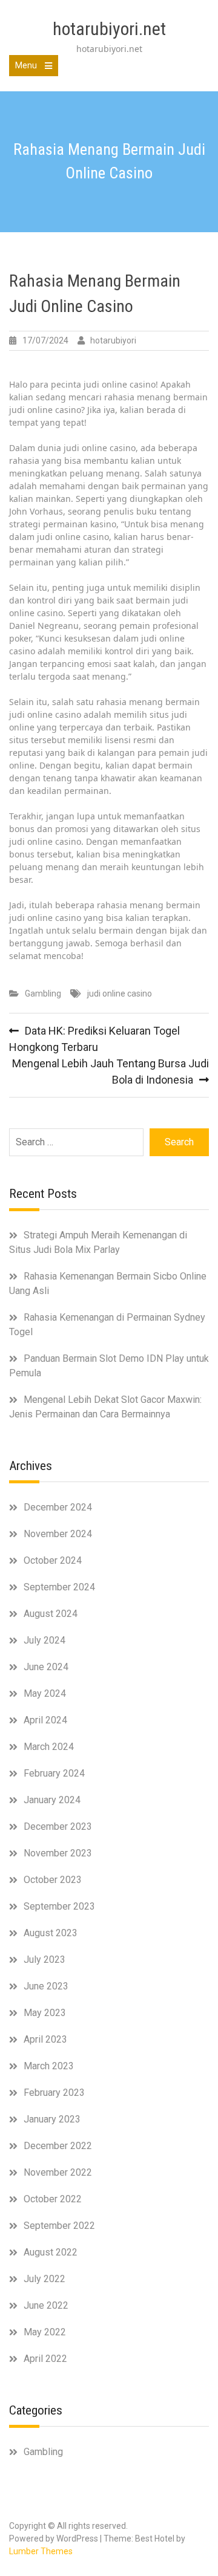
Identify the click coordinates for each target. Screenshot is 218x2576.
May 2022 (45, 2332)
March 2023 (49, 2066)
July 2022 (45, 2279)
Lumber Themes (41, 2551)
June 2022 (46, 2305)
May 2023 (45, 2013)
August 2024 (51, 1614)
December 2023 (58, 1826)
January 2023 (52, 2119)
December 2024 (58, 1507)
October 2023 (53, 1880)
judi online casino (120, 994)
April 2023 (45, 2039)
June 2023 (46, 1986)
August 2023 (51, 1933)
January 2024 (52, 1800)
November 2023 (58, 1853)
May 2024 (45, 1693)
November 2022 (58, 2172)
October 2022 (53, 2199)
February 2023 (54, 2093)
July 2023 (45, 1960)
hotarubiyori (113, 340)
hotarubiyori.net (109, 29)
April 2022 (45, 2359)
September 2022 (59, 2226)
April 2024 (45, 1720)
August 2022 (51, 2252)
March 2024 (49, 1747)
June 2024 (46, 1667)
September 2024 (59, 1587)
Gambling (43, 994)
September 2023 (59, 1906)
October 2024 (53, 1560)
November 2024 (58, 1534)
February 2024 (54, 1773)
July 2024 (45, 1640)
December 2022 (58, 2146)
